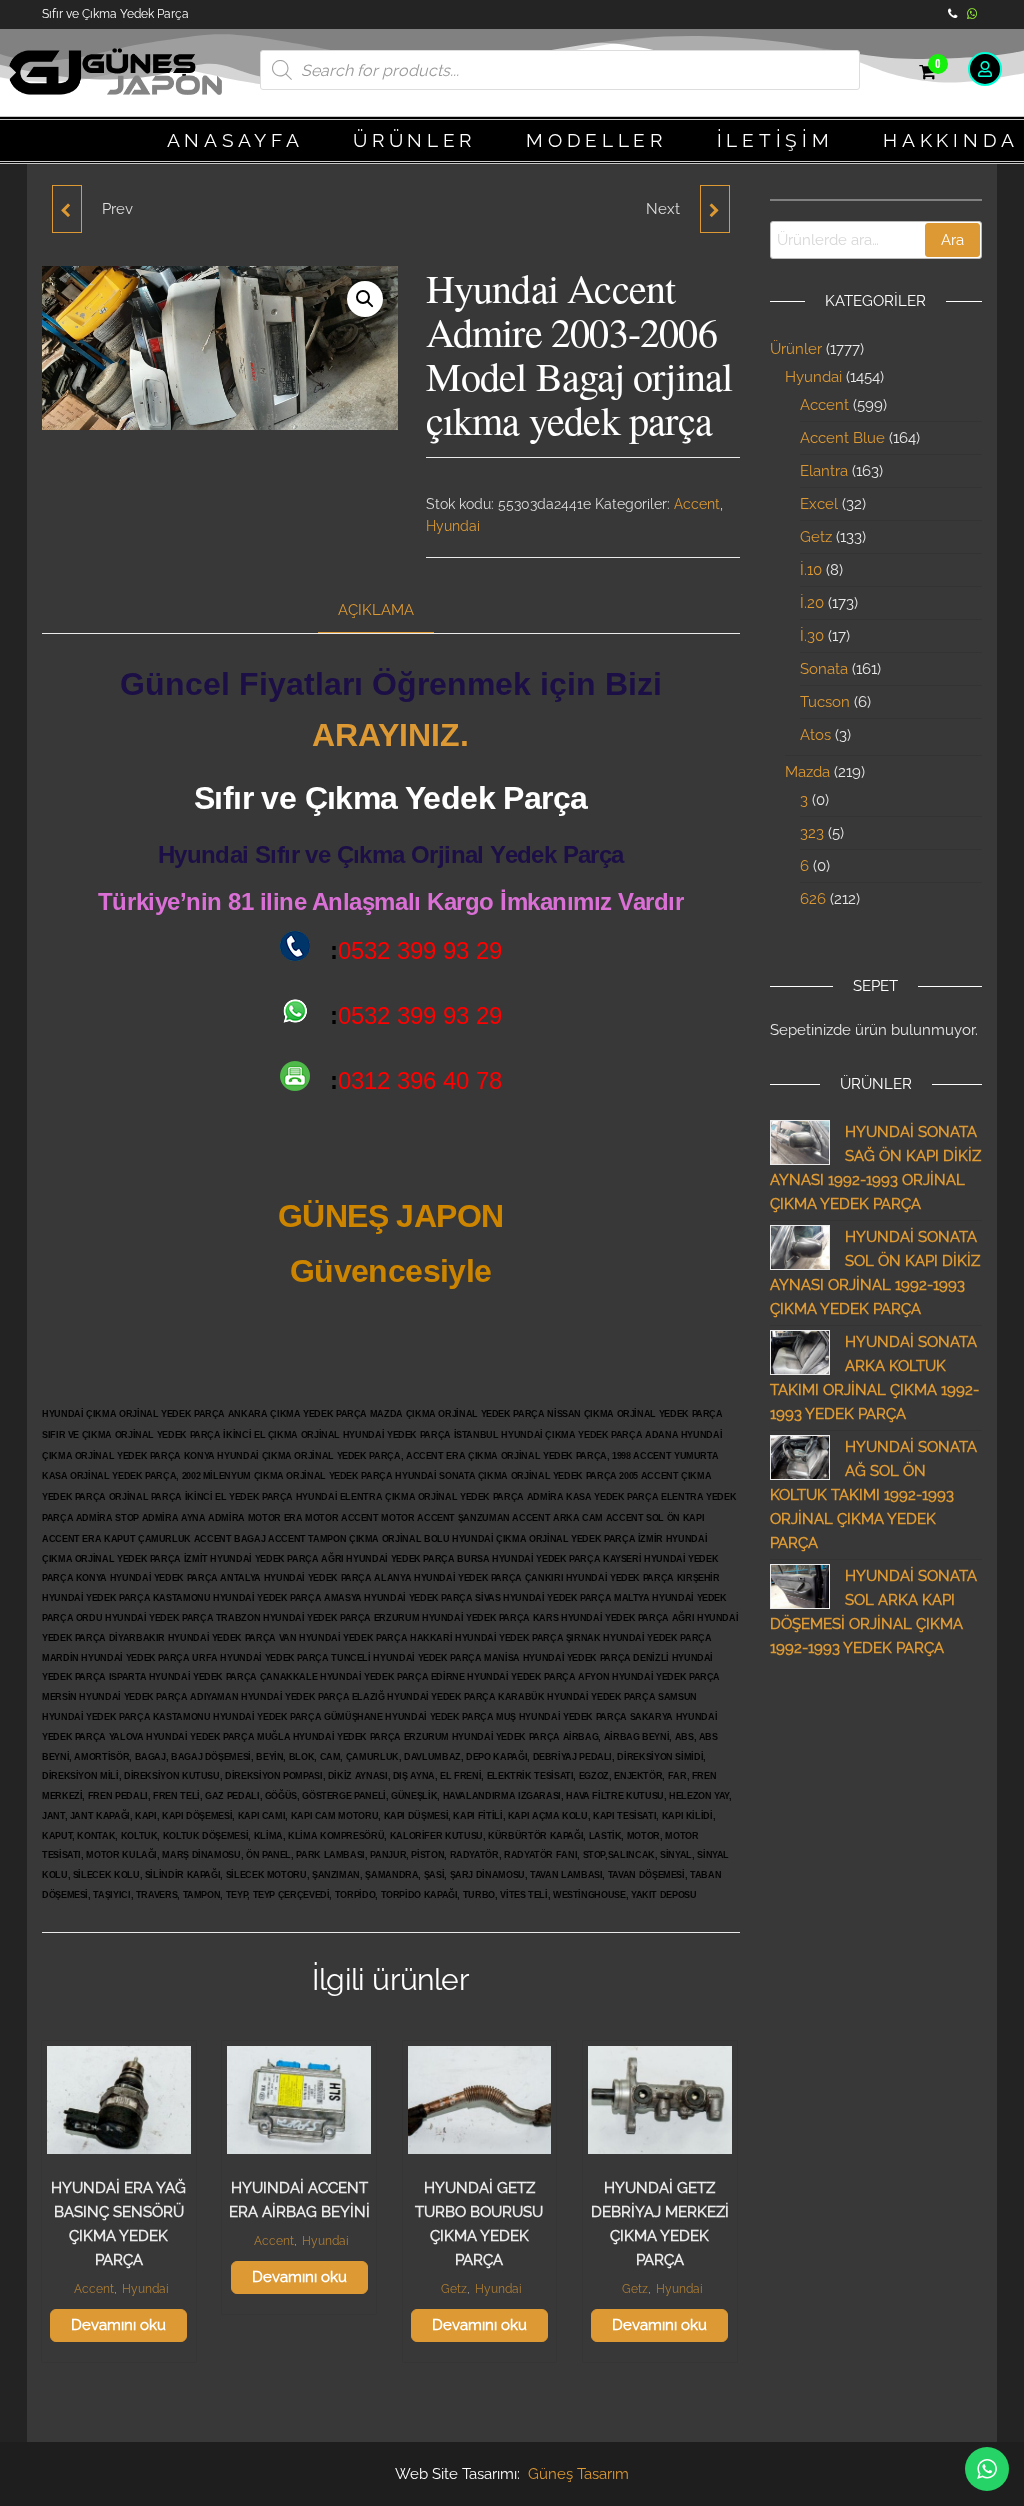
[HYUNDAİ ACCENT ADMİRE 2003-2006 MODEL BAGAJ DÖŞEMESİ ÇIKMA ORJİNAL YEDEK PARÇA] (715, 209)
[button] (365, 299)
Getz (454, 2289)
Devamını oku (118, 2325)
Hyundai (453, 526)
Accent (697, 504)
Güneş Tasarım (578, 2474)
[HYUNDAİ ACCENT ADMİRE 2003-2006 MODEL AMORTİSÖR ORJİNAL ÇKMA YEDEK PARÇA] (67, 209)
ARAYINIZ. (390, 735)
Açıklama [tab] (376, 610)
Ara (952, 240)
